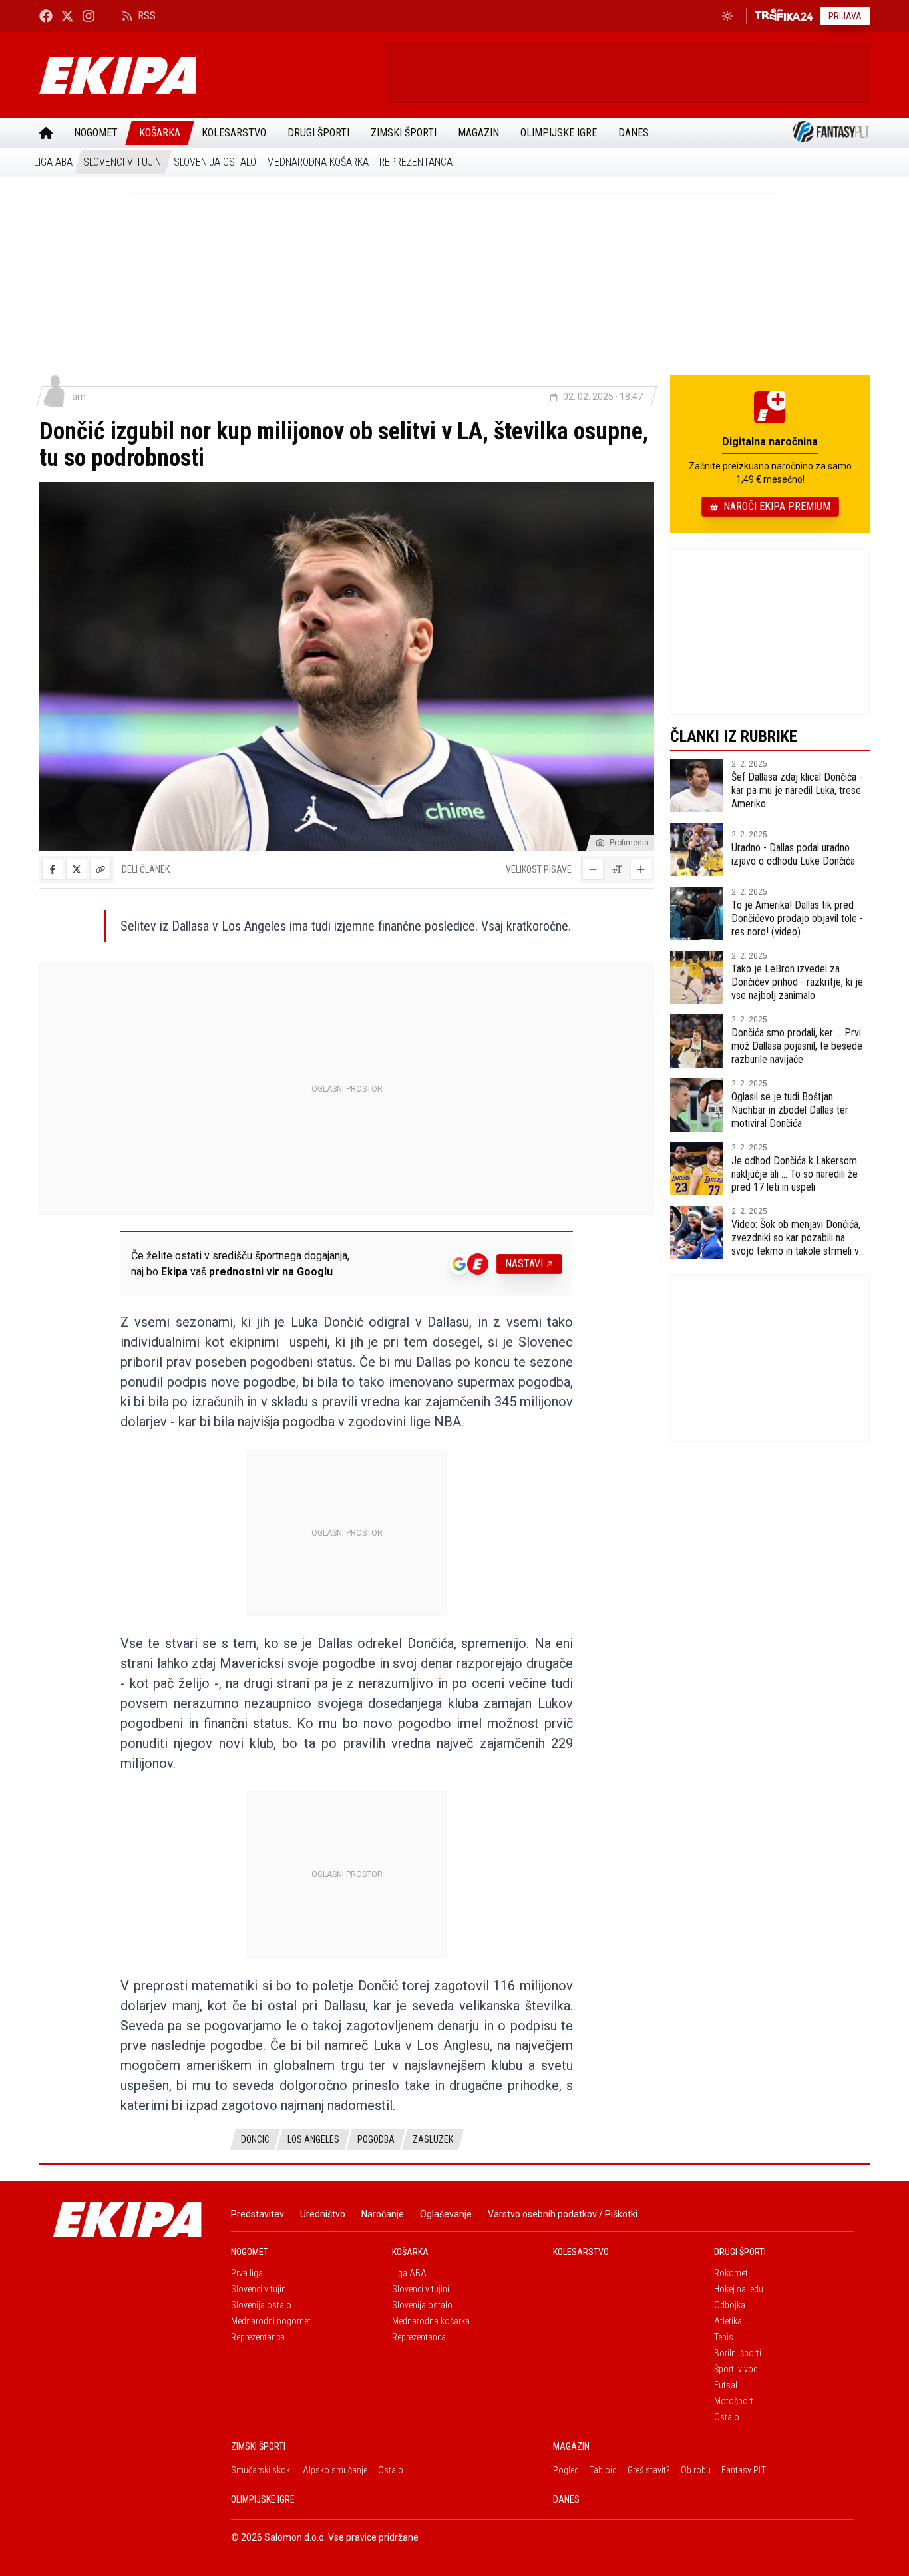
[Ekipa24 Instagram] (89, 16)
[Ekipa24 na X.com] (67, 16)
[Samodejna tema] (727, 16)
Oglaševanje (446, 2214)
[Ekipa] (207, 75)
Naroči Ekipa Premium (777, 506)
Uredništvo (323, 2214)
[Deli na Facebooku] (53, 869)
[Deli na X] (77, 869)
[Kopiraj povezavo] (100, 869)
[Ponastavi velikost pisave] (617, 869)
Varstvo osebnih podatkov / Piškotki (563, 2214)
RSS (147, 16)
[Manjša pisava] (593, 869)
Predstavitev (258, 2214)
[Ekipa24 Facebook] (46, 16)
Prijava (845, 16)
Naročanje (383, 2214)
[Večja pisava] (641, 869)
